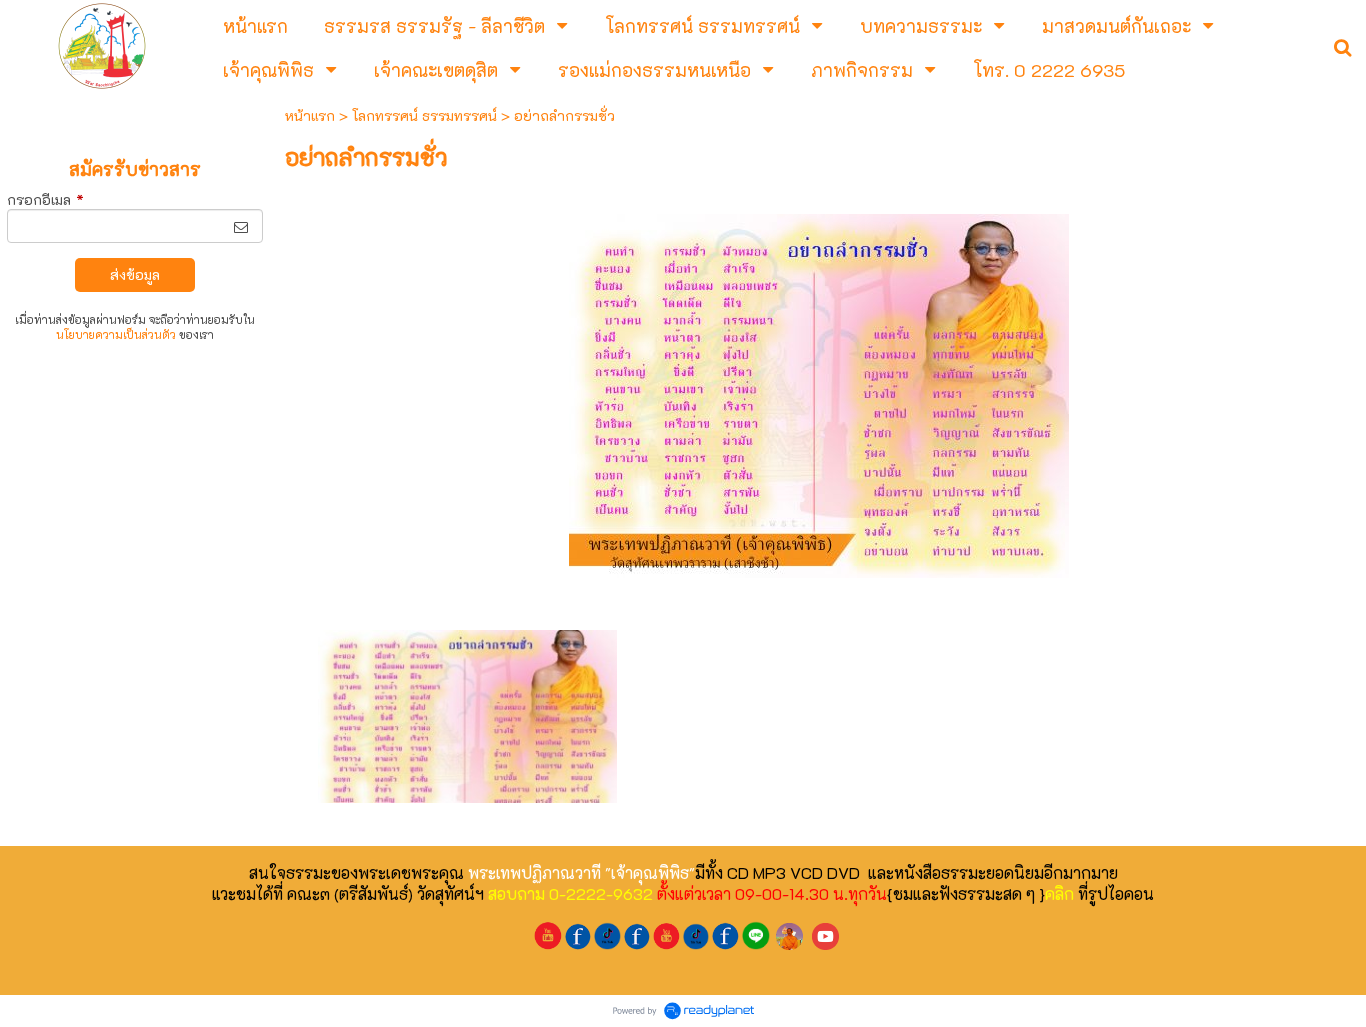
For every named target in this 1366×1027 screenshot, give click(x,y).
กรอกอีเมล (45, 199)
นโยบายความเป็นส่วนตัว (116, 334)
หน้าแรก (310, 115)
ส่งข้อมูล (135, 274)
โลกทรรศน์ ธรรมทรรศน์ (424, 115)
